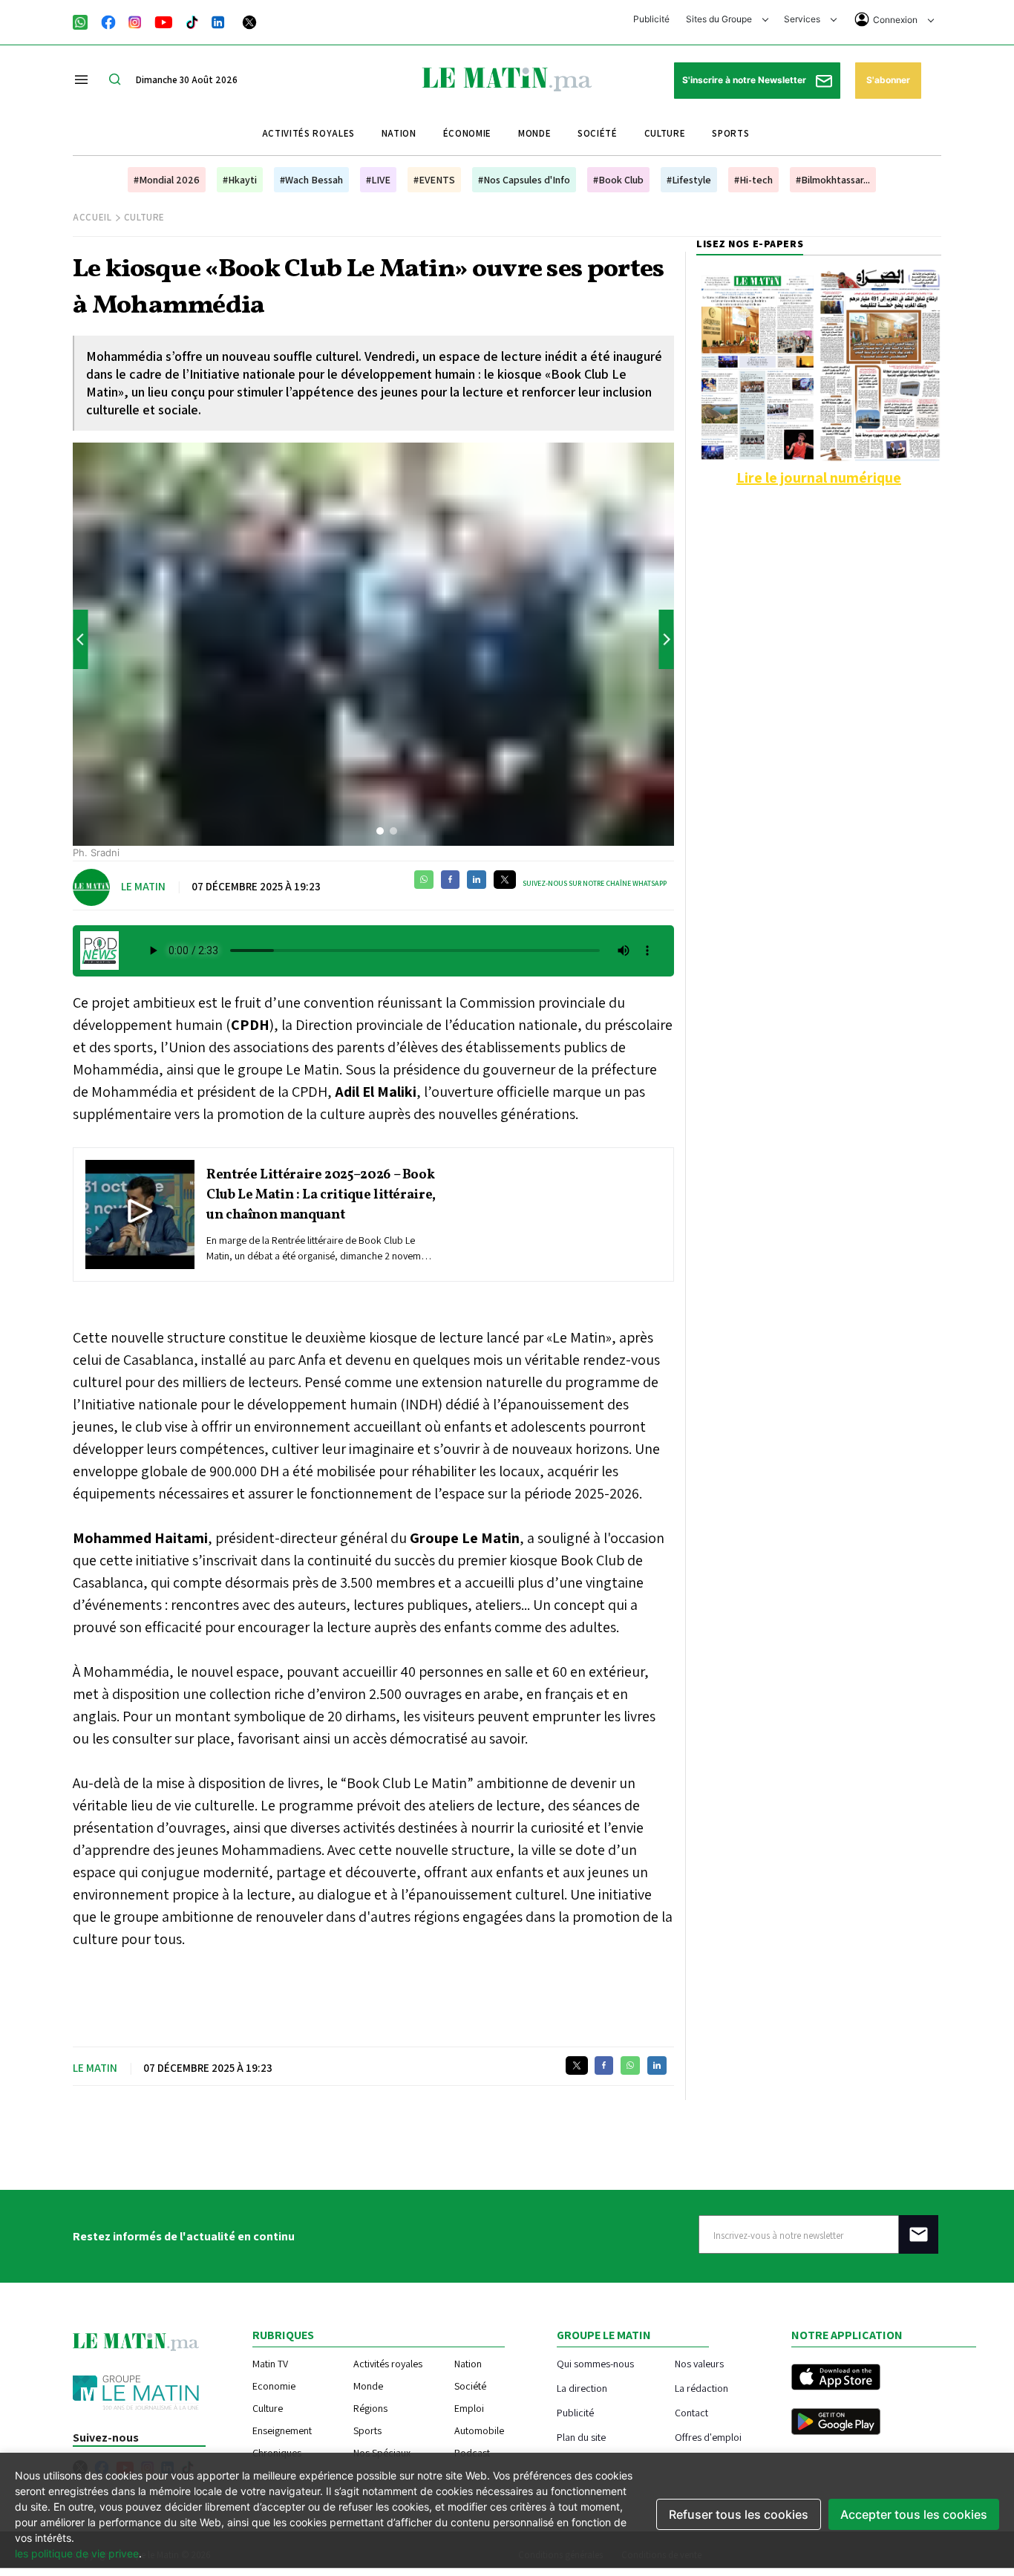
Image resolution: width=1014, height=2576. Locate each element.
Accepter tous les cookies (914, 2514)
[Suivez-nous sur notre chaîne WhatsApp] (85, 21)
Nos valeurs (699, 2363)
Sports (730, 133)
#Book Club (618, 180)
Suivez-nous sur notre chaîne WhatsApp (595, 883)
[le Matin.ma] (507, 78)
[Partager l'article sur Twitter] (505, 880)
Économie (467, 133)
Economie (274, 2386)
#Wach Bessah (311, 180)
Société (598, 133)
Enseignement (282, 2430)
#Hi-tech (753, 180)
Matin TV (270, 2364)
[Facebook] (108, 21)
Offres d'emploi (708, 2437)
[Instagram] (135, 21)
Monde (534, 133)
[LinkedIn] (218, 21)
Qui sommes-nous (595, 2363)
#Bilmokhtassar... (833, 180)
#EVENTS (434, 180)
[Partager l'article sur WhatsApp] (424, 880)
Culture (665, 133)
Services (803, 19)
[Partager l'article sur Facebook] (450, 880)
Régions (370, 2408)
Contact (691, 2412)
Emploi (469, 2408)
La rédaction (701, 2388)
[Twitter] (249, 21)
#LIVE (378, 180)
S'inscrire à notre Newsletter (745, 80)
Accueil (92, 217)
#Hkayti (240, 180)
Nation (399, 133)
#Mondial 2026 (167, 180)
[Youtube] (164, 21)
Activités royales (308, 133)
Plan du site (581, 2437)
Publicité (651, 19)
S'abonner (888, 80)
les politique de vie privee (77, 2553)
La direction (582, 2388)
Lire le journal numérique (819, 477)
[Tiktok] (192, 21)
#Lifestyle (689, 180)
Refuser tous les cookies (739, 2514)
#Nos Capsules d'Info (524, 180)
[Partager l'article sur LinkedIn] (477, 880)
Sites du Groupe (720, 19)
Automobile (479, 2430)
